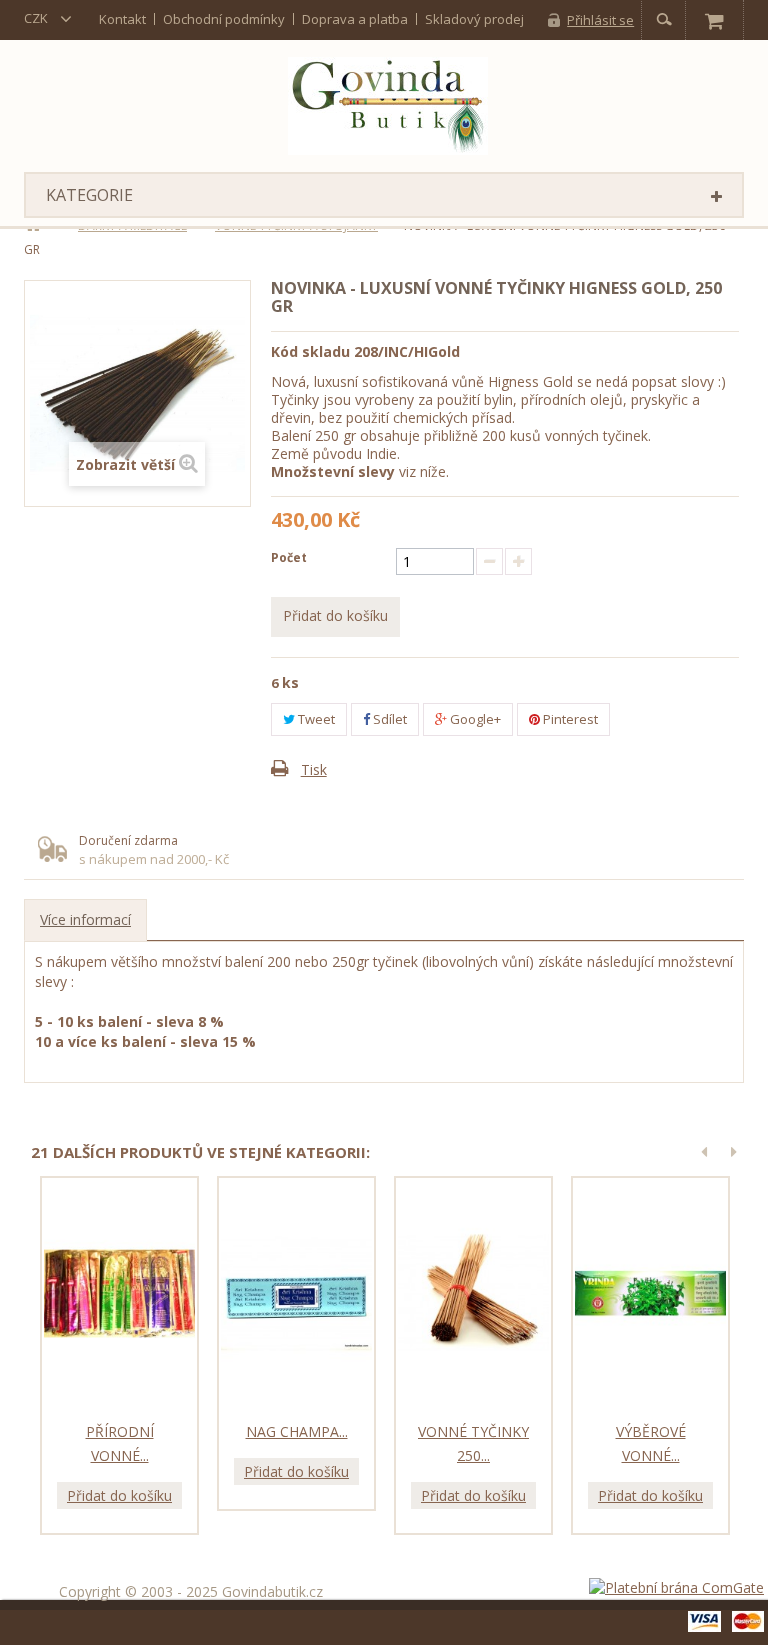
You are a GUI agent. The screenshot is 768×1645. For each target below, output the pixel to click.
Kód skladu (310, 351)
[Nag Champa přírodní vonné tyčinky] (296, 1293)
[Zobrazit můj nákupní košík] (714, 20)
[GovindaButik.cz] (388, 106)
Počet (289, 557)
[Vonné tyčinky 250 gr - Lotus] (473, 1293)
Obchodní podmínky (224, 19)
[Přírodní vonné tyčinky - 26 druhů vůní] (119, 1293)
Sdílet (388, 719)
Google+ (474, 719)
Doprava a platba (355, 19)
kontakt (122, 19)
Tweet (315, 719)
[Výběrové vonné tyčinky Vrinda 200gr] (650, 1293)
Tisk (314, 769)
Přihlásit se (600, 20)
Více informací (85, 919)
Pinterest (569, 719)
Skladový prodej (474, 19)
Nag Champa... (297, 1431)
